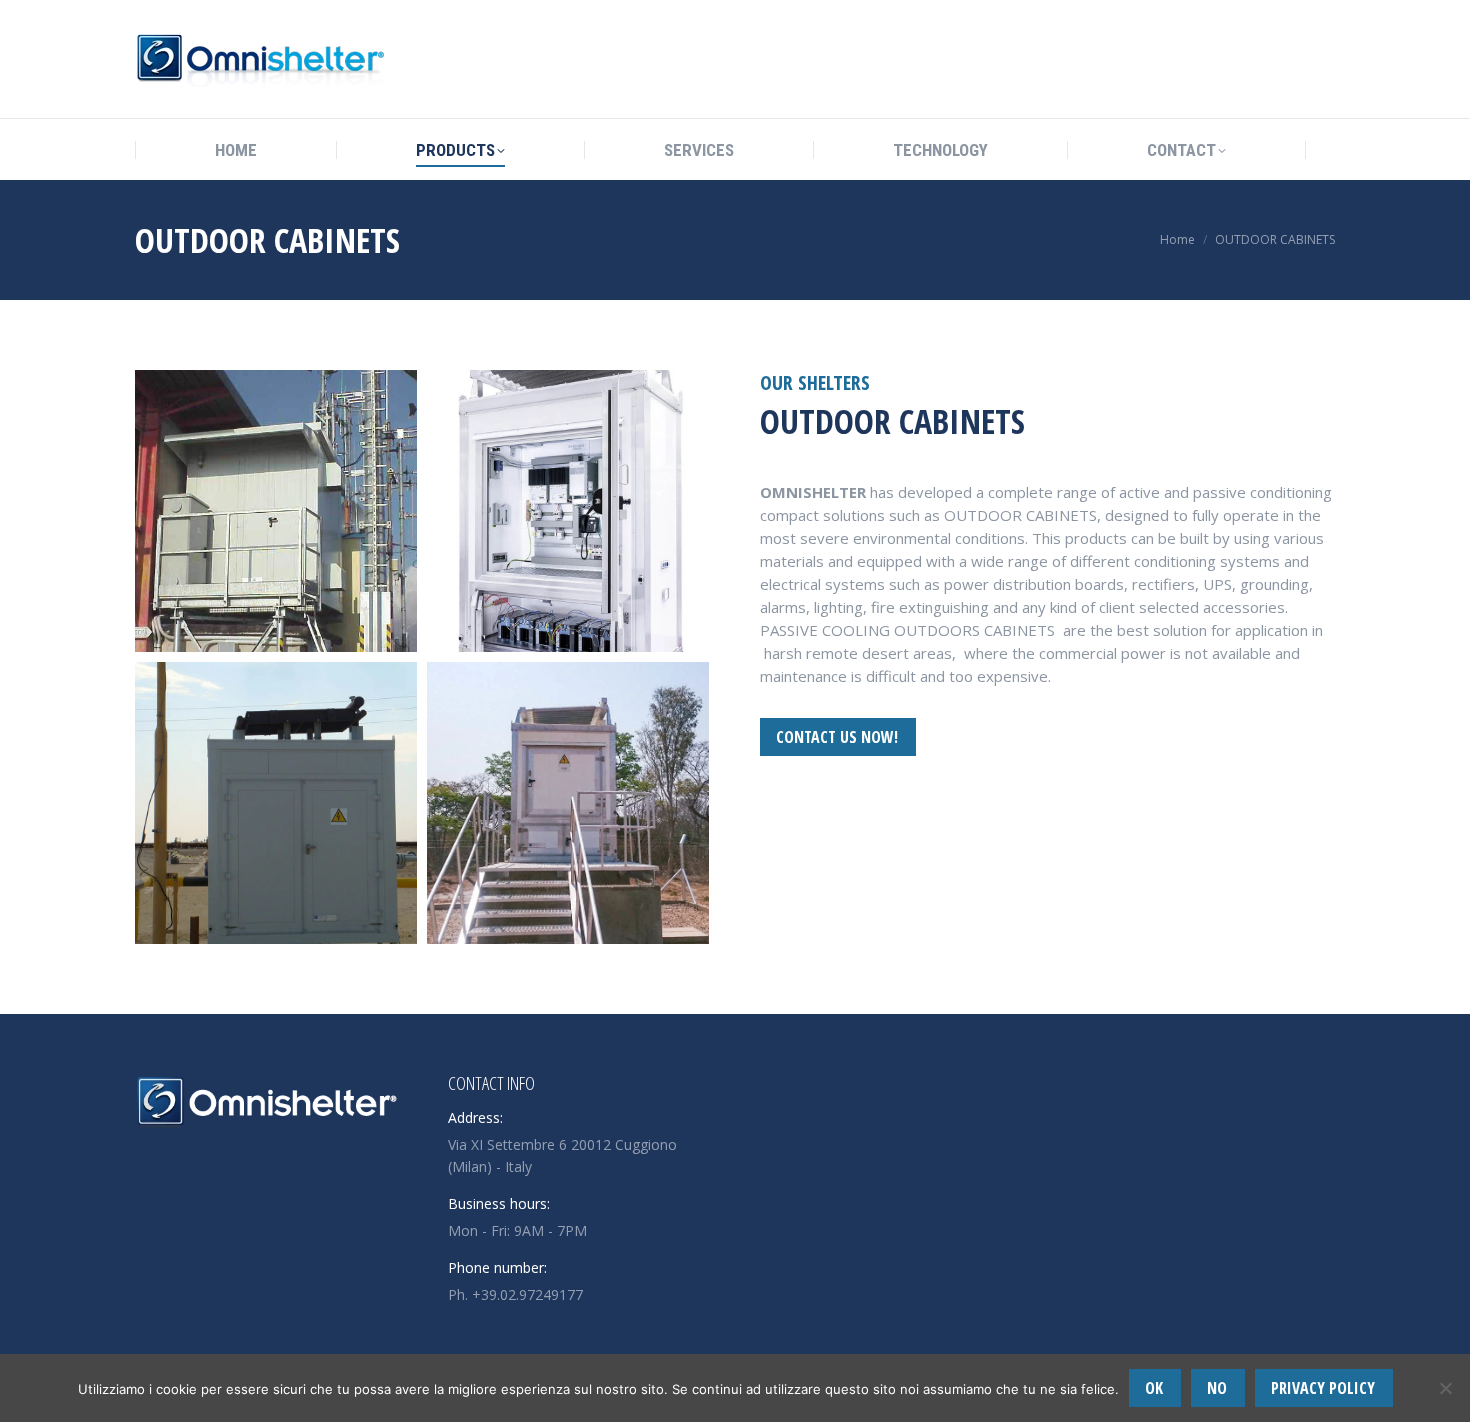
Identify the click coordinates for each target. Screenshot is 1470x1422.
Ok (1154, 1388)
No (1217, 1388)
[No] (1445, 1388)
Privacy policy (1323, 1388)
